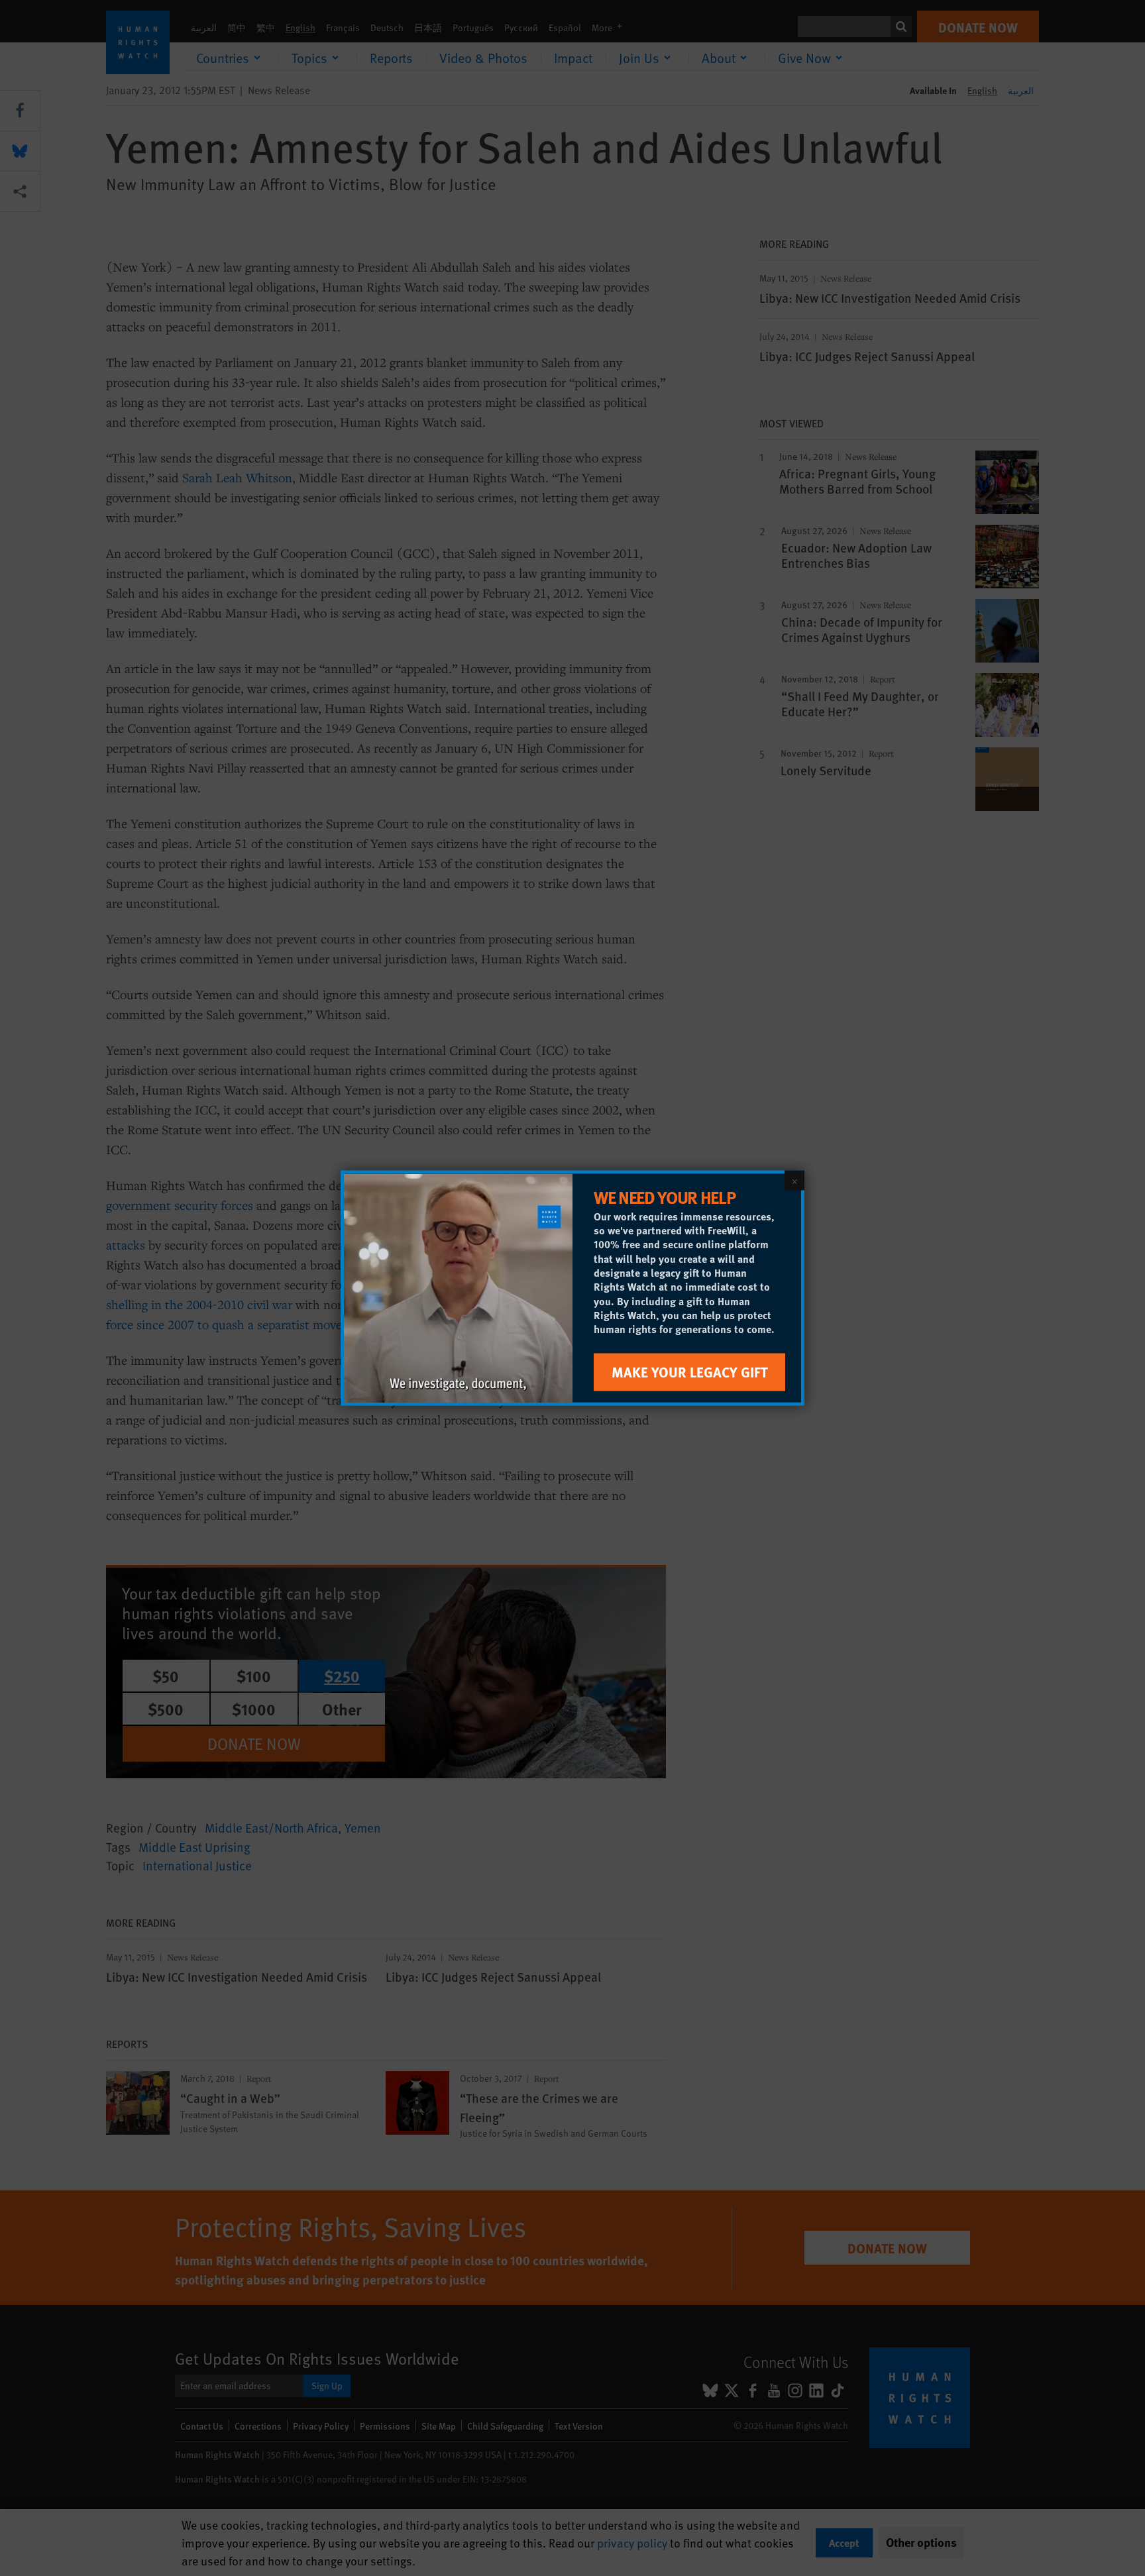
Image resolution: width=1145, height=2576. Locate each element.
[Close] (794, 1181)
